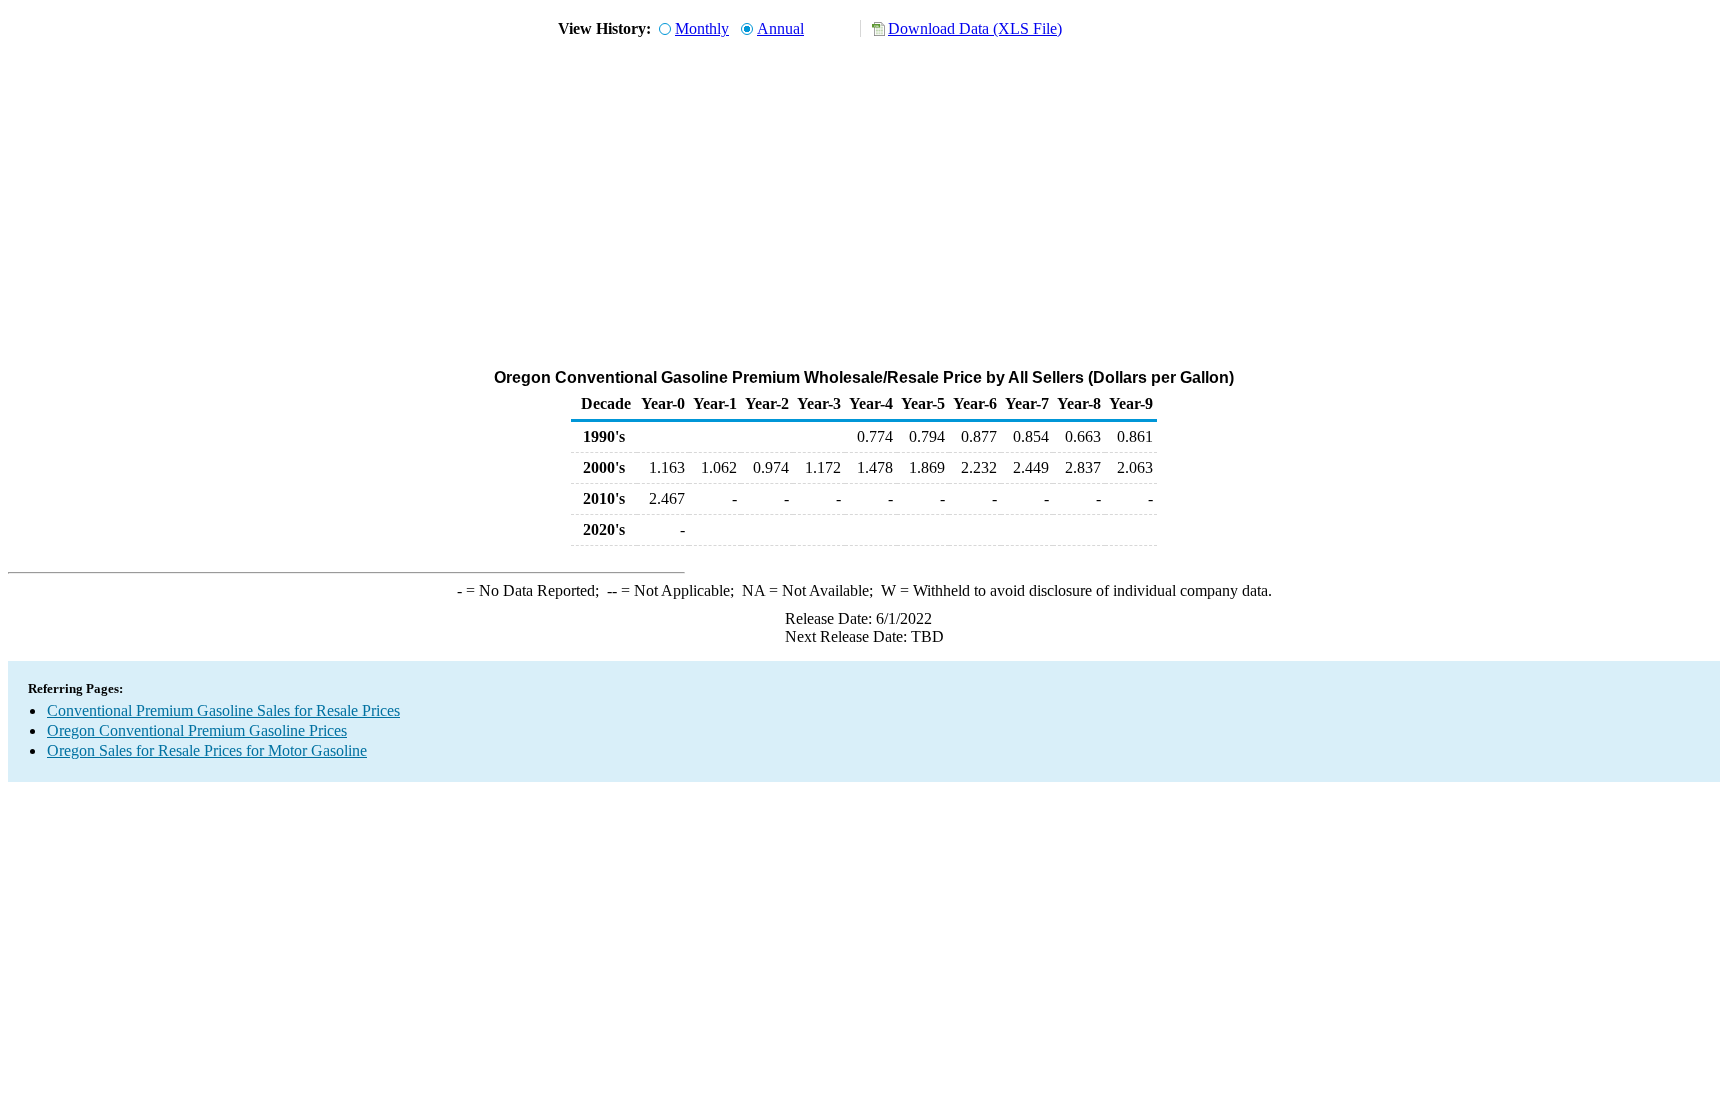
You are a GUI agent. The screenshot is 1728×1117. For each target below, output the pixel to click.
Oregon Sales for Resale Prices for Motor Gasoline (207, 750)
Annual (780, 28)
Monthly (702, 28)
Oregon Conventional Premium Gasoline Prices (197, 730)
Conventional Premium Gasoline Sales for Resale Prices (223, 710)
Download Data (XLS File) (975, 28)
